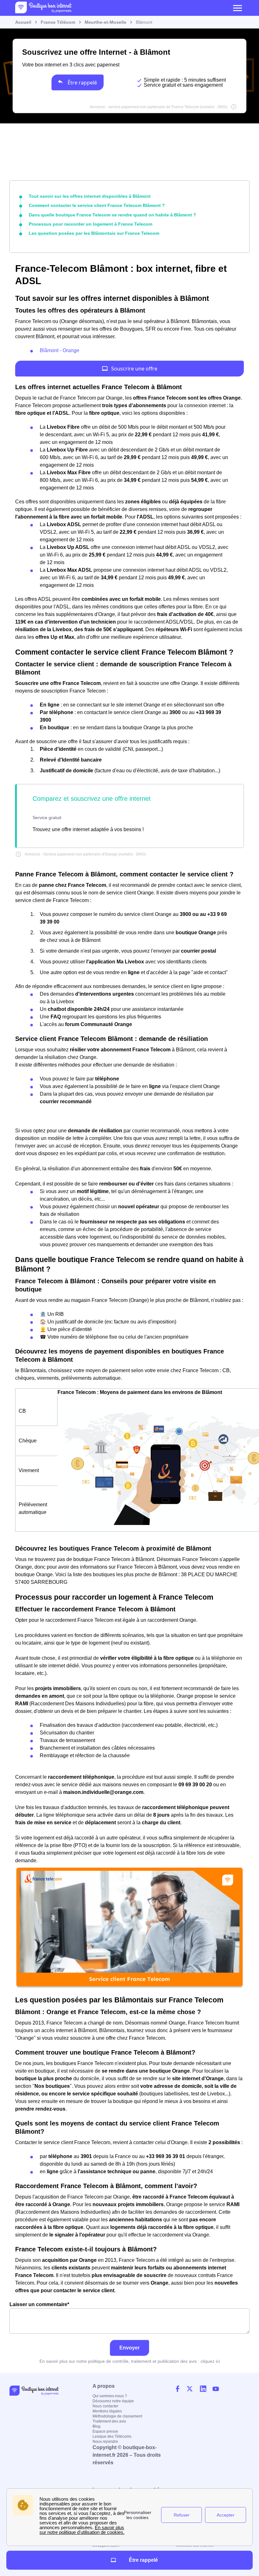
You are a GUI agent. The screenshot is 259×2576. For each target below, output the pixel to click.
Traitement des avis (109, 2421)
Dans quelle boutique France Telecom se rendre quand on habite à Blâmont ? (112, 215)
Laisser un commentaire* (39, 2304)
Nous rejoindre (105, 2442)
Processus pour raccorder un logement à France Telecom (90, 224)
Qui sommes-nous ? (110, 2396)
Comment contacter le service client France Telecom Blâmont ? (97, 205)
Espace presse (105, 2431)
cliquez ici (210, 2361)
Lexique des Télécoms (112, 2436)
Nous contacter (105, 2406)
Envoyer (129, 2348)
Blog (96, 2426)
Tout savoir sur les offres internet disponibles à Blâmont (90, 196)
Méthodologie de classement (117, 2416)
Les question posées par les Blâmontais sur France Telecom (94, 233)
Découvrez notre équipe (113, 2401)
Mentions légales (107, 2411)
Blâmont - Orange (60, 350)
